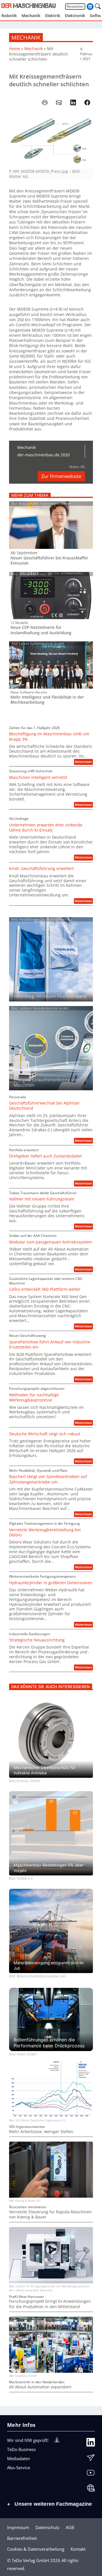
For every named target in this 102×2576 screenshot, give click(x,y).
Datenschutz (47, 2527)
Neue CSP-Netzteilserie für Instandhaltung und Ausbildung (41, 630)
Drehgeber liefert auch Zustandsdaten (46, 1156)
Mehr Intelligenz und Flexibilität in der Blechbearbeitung (47, 700)
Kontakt (78, 2549)
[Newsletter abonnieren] (91, 2458)
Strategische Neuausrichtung (37, 1640)
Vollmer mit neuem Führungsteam (42, 1199)
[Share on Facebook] (87, 102)
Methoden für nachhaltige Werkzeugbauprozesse (34, 1397)
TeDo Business (21, 2449)
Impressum (18, 2527)
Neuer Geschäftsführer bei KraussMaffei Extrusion (49, 561)
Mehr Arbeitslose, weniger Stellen (41, 2132)
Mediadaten (19, 2458)
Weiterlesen (84, 762)
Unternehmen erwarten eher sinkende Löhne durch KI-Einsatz (46, 828)
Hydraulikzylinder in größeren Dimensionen (51, 1583)
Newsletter (75, 6)
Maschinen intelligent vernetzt (38, 777)
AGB (70, 2527)
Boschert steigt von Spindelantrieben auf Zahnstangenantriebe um (48, 1479)
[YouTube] (91, 2474)
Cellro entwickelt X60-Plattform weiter (45, 1289)
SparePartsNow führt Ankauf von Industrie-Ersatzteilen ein (50, 1345)
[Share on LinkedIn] (73, 102)
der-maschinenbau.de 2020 (43, 455)
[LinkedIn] (91, 2443)
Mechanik (26, 37)
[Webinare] (91, 2489)
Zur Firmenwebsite (61, 476)
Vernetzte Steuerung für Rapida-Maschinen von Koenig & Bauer (50, 2214)
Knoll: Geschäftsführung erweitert (41, 869)
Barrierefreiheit (22, 2538)
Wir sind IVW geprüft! (28, 2440)
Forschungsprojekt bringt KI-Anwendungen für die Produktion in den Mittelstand (50, 2304)
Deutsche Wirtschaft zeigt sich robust (45, 1434)
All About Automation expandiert (40, 2387)
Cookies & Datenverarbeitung (36, 2549)
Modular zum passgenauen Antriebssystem (50, 1242)
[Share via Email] (59, 102)
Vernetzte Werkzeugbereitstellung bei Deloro (45, 1532)
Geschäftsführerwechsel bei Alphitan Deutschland (44, 1106)
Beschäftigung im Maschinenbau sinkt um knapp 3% (49, 736)
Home (15, 49)
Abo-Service (19, 2468)
